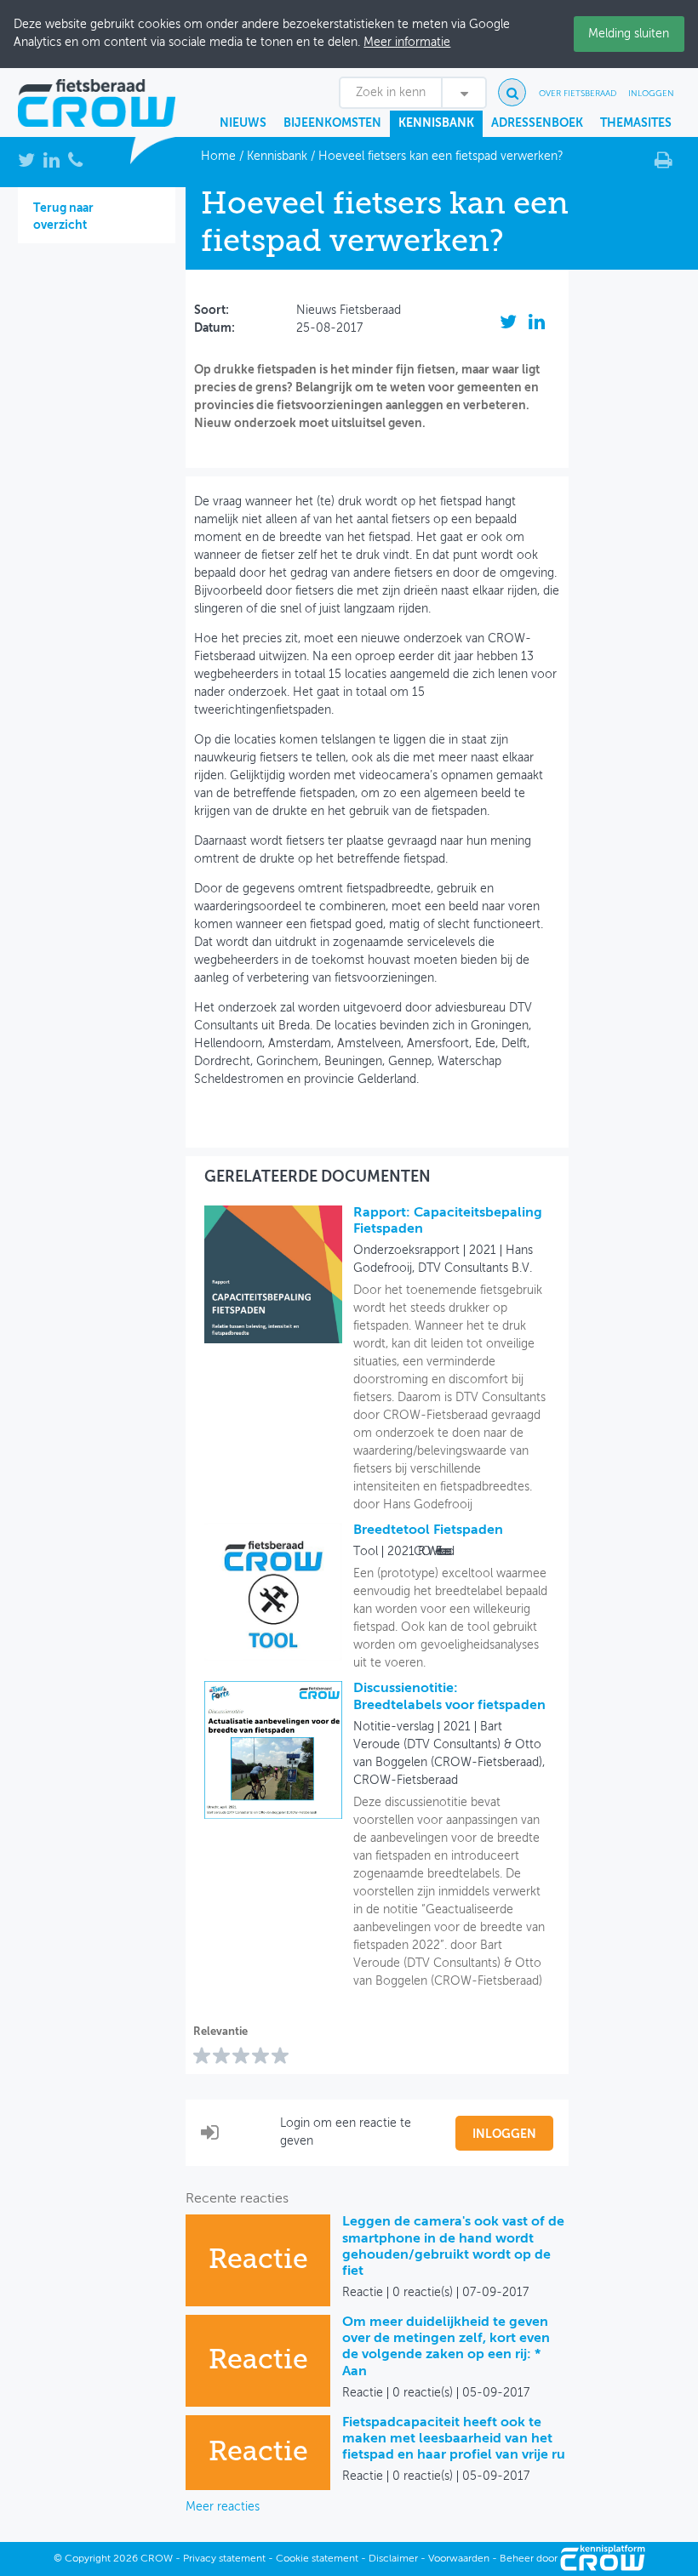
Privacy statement (224, 2559)
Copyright (88, 2559)
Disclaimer (393, 2559)
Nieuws (243, 123)
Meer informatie (407, 43)
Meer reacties (223, 2507)
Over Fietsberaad (578, 94)
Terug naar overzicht (63, 217)
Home (218, 157)
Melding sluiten (629, 34)
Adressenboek (537, 123)
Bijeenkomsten (332, 123)
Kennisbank (436, 123)
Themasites (636, 123)
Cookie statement (317, 2559)
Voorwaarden (459, 2559)
